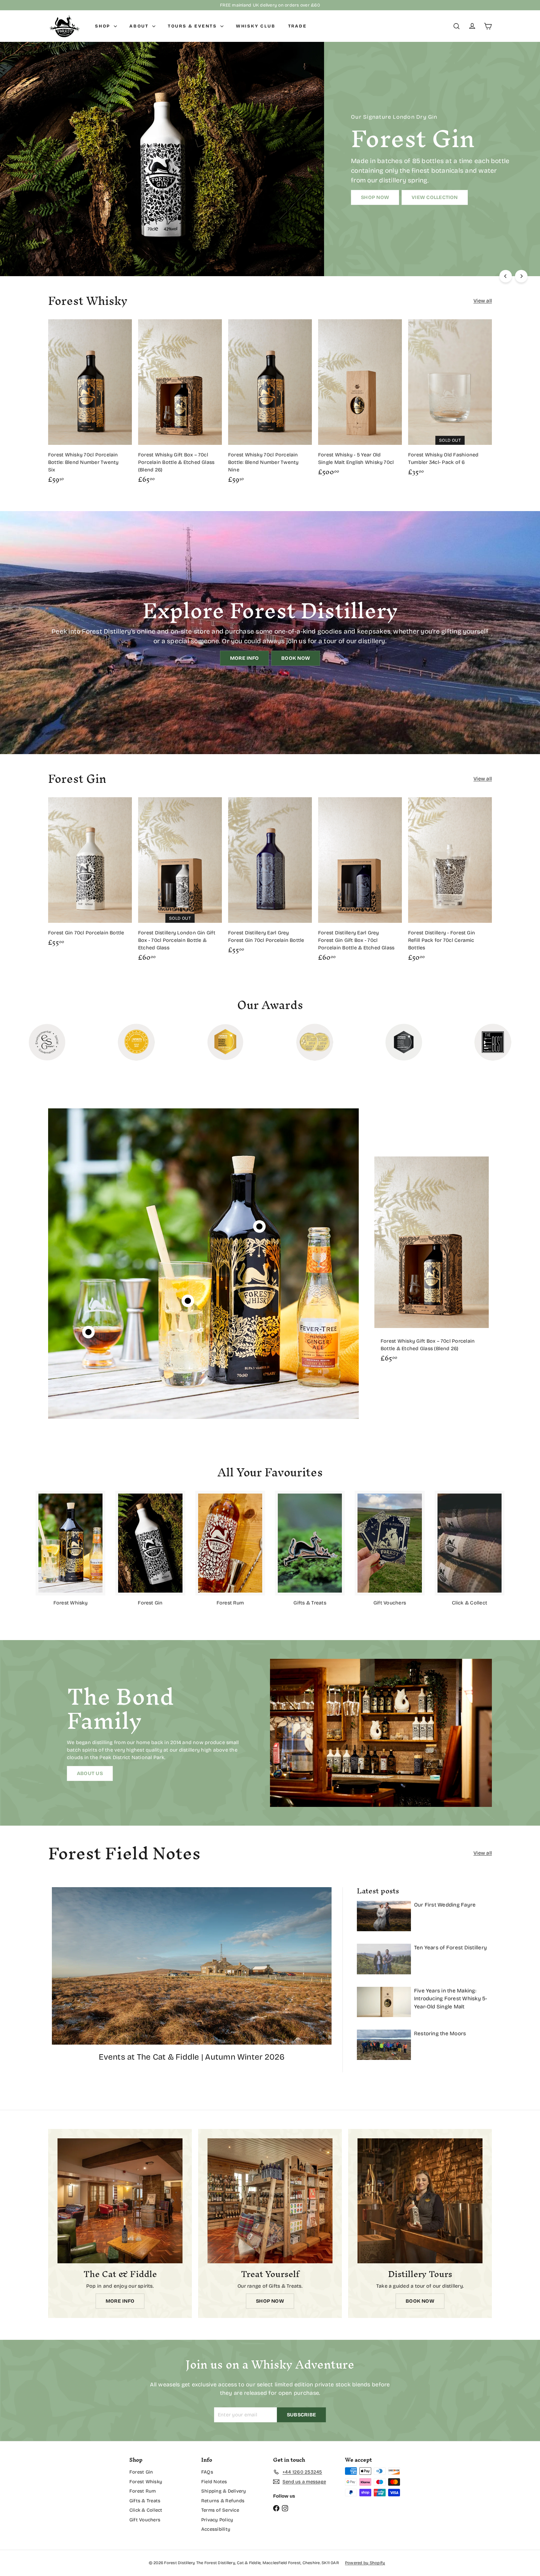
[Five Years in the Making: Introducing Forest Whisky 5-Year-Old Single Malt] (384, 2002)
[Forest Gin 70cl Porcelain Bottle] (90, 875)
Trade (297, 26)
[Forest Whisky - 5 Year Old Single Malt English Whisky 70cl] (360, 400)
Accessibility (216, 2529)
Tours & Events (193, 26)
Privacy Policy (217, 2520)
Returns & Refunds (223, 2501)
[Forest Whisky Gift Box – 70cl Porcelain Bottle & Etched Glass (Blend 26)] (180, 404)
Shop (104, 26)
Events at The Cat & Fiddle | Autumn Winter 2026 (192, 2057)
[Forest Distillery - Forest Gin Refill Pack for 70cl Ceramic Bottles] (450, 882)
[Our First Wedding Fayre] (384, 1916)
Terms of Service (220, 2510)
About (140, 26)
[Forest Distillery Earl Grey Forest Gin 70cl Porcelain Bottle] (270, 878)
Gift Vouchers (145, 2520)
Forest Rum (142, 2491)
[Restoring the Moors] (384, 2045)
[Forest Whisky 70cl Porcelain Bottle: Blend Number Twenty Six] (90, 404)
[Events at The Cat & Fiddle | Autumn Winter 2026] (192, 1966)
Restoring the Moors (440, 2034)
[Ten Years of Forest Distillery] (384, 1959)
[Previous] (506, 276)
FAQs (207, 2472)
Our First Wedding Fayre (445, 1905)
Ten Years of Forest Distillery (450, 1948)
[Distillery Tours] (420, 2201)
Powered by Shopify (365, 2563)
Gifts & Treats (145, 2501)
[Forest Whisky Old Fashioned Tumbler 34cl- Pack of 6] (450, 400)
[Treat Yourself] (270, 2201)
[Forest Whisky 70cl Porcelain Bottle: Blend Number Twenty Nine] (270, 404)
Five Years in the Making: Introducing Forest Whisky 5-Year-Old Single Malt (451, 1999)
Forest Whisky (146, 2482)
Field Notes (214, 2482)
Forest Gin (141, 2472)
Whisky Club (256, 26)
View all (483, 301)
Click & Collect (146, 2510)
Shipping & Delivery (224, 2491)
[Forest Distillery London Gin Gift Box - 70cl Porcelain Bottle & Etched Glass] (180, 882)
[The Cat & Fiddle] (120, 2201)
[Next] (521, 276)
